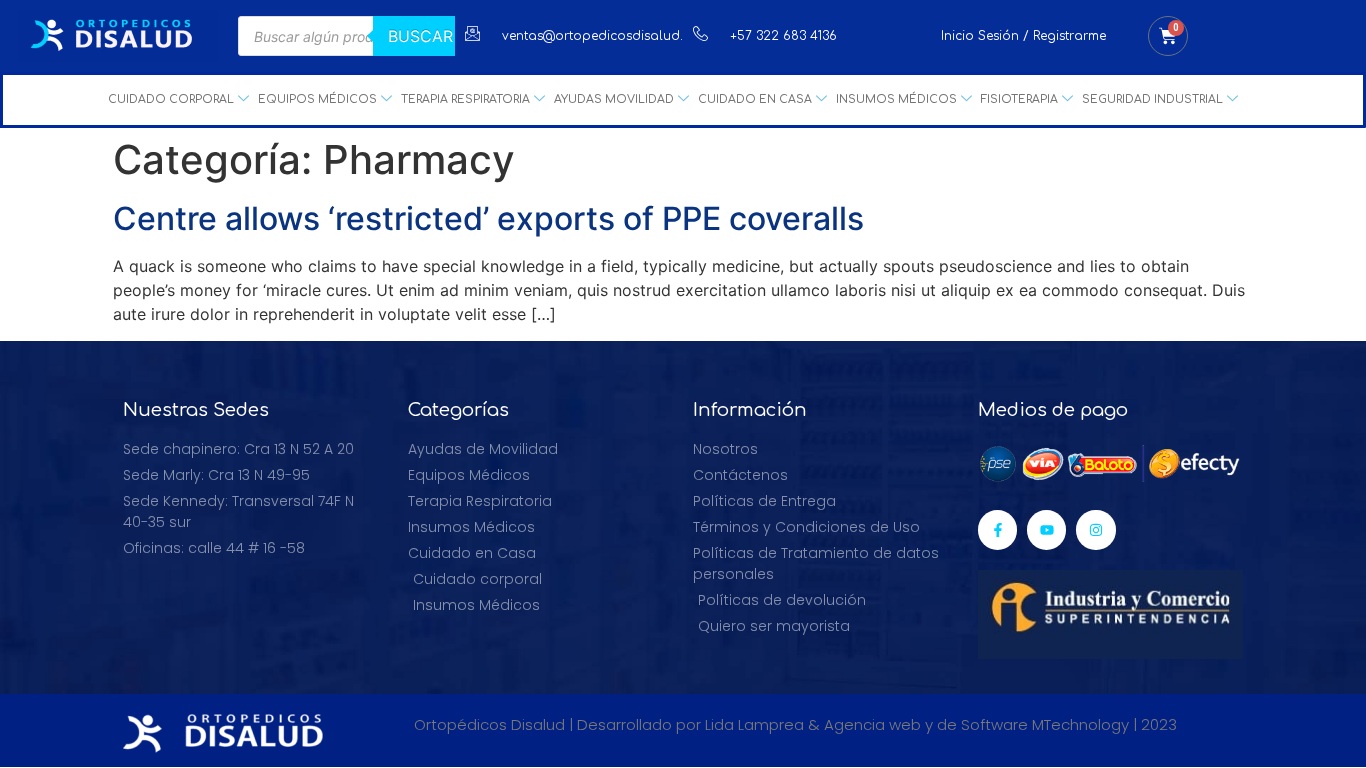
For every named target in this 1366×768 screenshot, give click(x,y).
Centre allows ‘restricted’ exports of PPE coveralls (488, 218)
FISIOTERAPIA (1019, 99)
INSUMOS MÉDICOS (896, 99)
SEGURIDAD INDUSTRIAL (1152, 99)
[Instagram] (1095, 529)
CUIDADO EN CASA (755, 99)
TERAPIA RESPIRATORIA (465, 99)
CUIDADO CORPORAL (171, 99)
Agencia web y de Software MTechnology (976, 724)
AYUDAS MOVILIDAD (614, 99)
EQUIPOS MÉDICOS (317, 99)
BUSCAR (420, 36)
